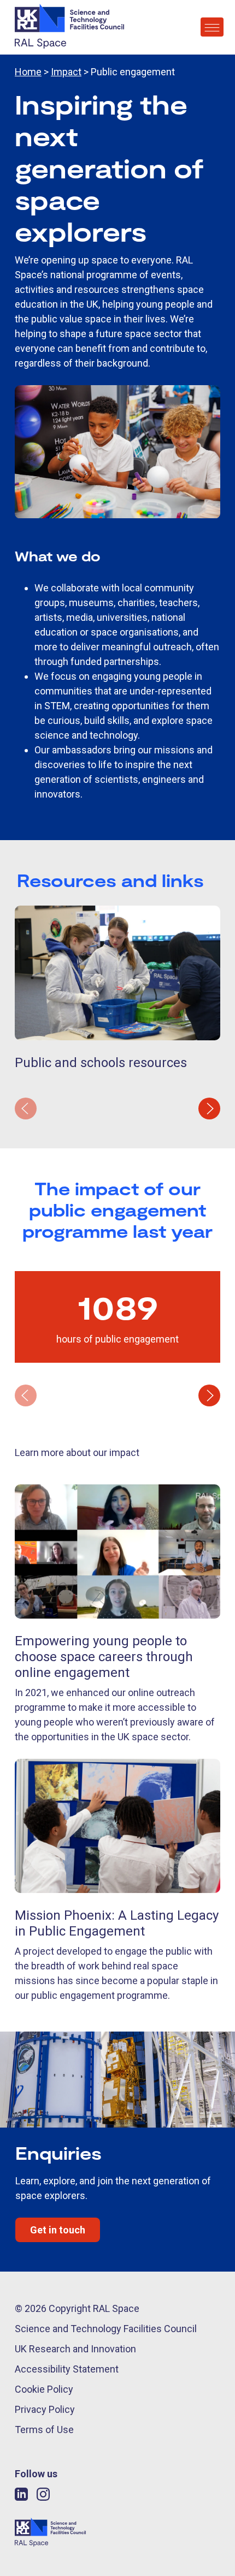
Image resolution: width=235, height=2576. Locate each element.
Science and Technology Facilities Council (106, 2329)
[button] (209, 1109)
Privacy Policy (45, 2409)
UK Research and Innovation (75, 2349)
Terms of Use (44, 2430)
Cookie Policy (44, 2389)
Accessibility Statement (67, 2369)
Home (28, 72)
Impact (66, 72)
